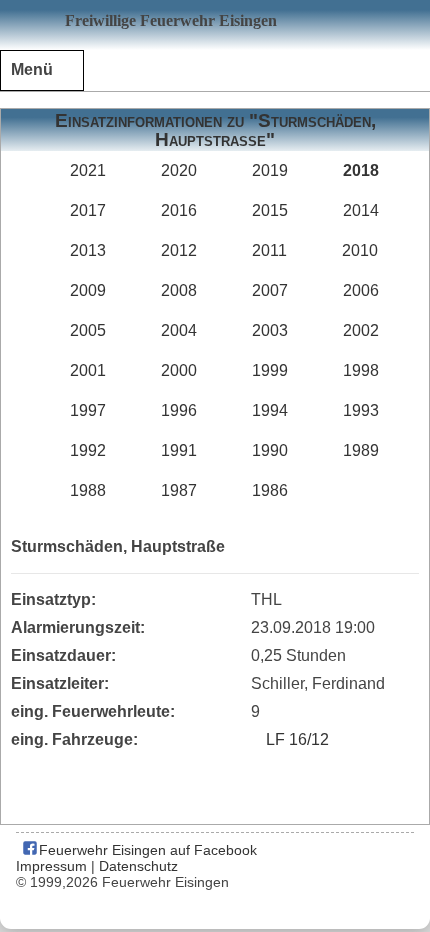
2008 (179, 290)
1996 (179, 410)
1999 (270, 370)
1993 (361, 410)
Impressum (51, 866)
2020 (179, 170)
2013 (88, 250)
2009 (88, 290)
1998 (361, 370)
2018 (361, 170)
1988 (88, 490)
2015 (270, 210)
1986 (270, 490)
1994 (270, 410)
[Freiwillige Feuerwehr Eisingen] (215, 25)
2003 (270, 330)
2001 (88, 370)
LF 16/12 (297, 739)
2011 (269, 250)
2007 (270, 290)
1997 (88, 410)
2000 (179, 370)
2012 (179, 250)
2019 (270, 170)
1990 (270, 450)
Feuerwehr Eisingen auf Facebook (146, 850)
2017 (88, 210)
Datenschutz (138, 866)
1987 (179, 490)
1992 (88, 450)
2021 (88, 170)
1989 (361, 450)
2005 (88, 330)
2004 (179, 330)
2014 (361, 210)
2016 (179, 210)
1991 (179, 450)
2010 (360, 250)
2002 (361, 330)
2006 (361, 290)
